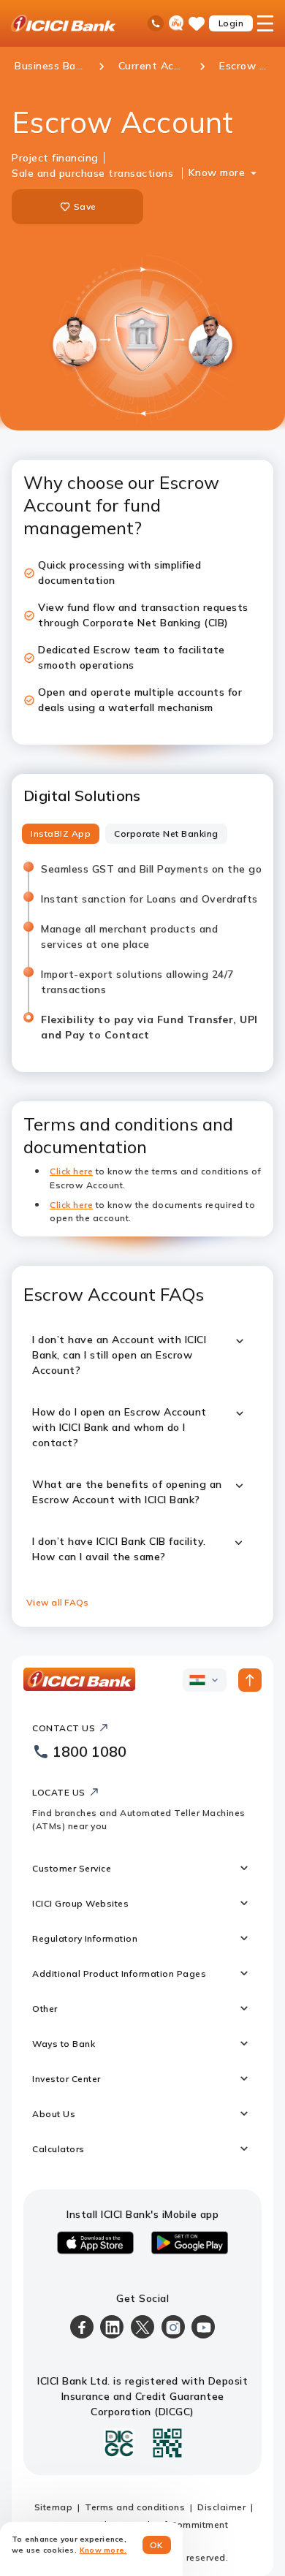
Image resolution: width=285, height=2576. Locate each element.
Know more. (103, 2550)
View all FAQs (57, 1602)
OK (157, 2545)
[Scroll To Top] (250, 1680)
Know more (217, 172)
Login (231, 23)
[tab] (61, 834)
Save (85, 206)
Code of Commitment (180, 2524)
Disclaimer (221, 2507)
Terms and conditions (135, 2507)
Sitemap (54, 2507)
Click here (71, 1205)
